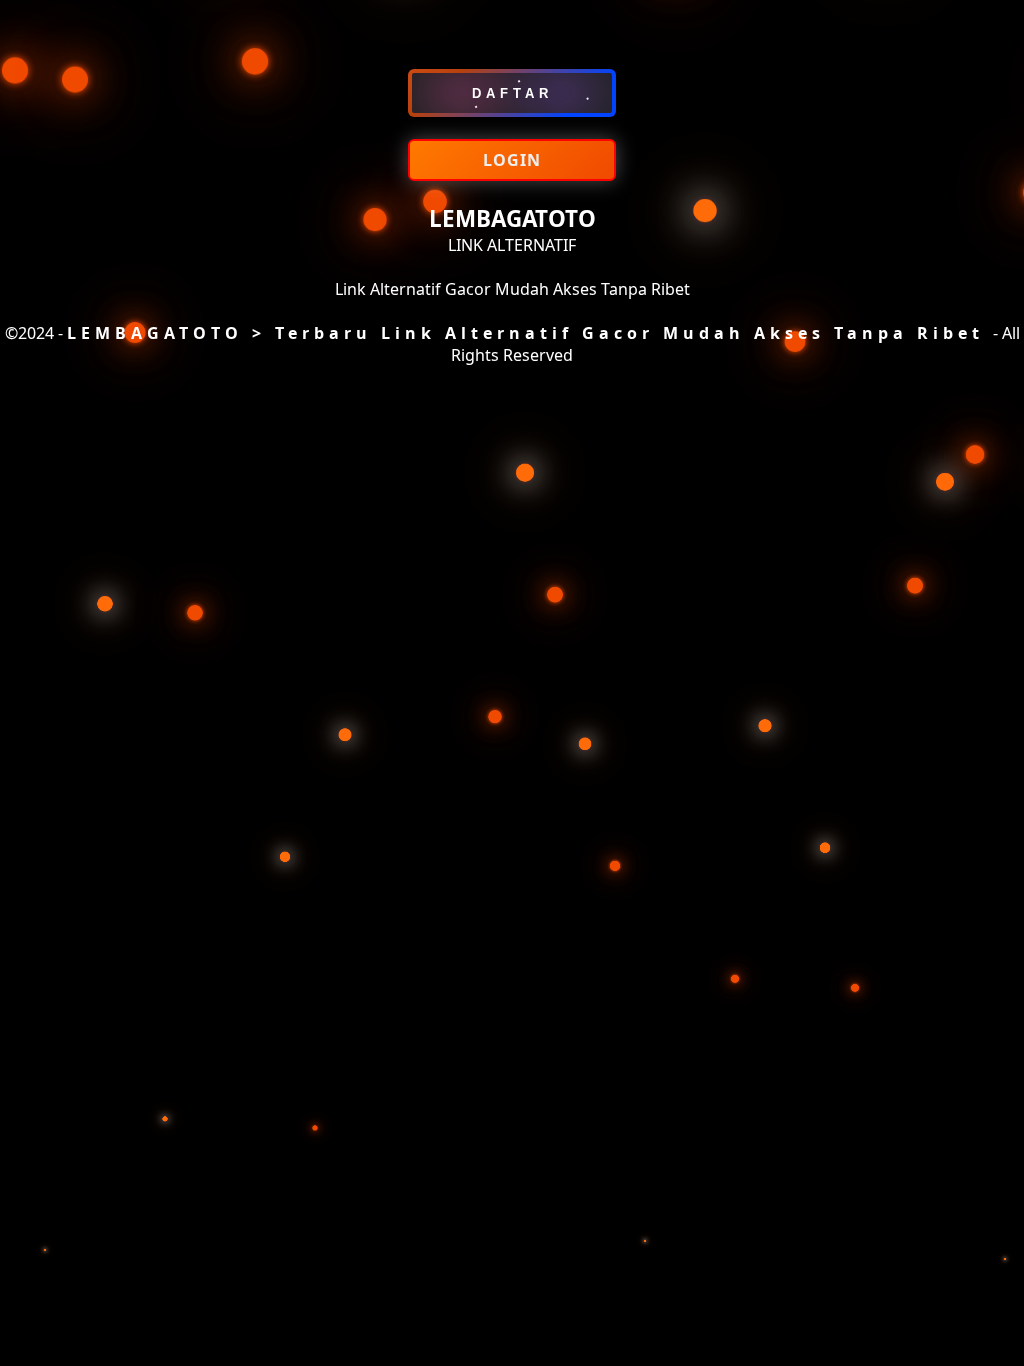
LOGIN (512, 160)
